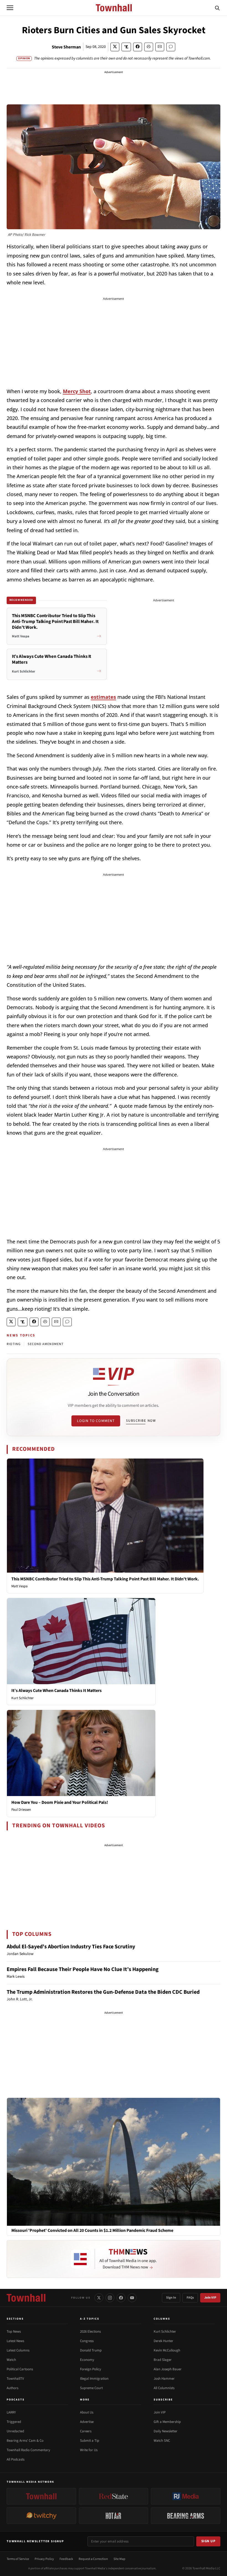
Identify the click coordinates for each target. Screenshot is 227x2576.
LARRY (11, 2412)
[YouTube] (132, 2298)
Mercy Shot (77, 391)
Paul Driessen (21, 1810)
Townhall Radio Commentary (28, 2450)
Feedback (66, 2559)
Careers (86, 2431)
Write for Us (89, 2450)
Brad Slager (163, 2360)
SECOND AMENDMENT (46, 1344)
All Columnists (164, 2388)
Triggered (14, 2422)
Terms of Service (18, 2559)
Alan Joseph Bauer (168, 2369)
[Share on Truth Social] (126, 47)
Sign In (171, 2298)
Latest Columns (18, 2350)
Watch (11, 2360)
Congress (87, 2341)
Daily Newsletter (166, 2431)
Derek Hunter (163, 2341)
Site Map (119, 2559)
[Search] (217, 8)
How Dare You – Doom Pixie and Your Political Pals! (60, 1802)
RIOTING (14, 1344)
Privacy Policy (44, 2559)
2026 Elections (90, 2332)
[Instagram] (110, 2298)
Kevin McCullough (167, 2350)
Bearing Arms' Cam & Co (25, 2441)
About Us (87, 2412)
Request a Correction (93, 2559)
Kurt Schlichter (23, 1698)
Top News (14, 2332)
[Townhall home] (26, 2298)
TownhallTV (15, 2379)
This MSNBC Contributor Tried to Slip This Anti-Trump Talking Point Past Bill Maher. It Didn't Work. (105, 1579)
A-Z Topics (90, 2319)
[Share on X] (115, 47)
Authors (12, 2388)
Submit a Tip (90, 2441)
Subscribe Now (141, 1421)
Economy (87, 2360)
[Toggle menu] (10, 8)
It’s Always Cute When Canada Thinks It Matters (56, 1691)
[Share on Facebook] (138, 47)
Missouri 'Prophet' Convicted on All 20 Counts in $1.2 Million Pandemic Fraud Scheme (92, 2231)
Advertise (87, 2422)
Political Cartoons (20, 2369)
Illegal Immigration (94, 2379)
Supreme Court (91, 2388)
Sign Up (208, 2541)
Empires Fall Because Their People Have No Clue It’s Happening (83, 1969)
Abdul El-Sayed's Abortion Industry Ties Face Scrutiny (71, 1947)
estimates (103, 697)
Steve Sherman (66, 47)
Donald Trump (91, 2350)
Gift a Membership (167, 2422)
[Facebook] (121, 2298)
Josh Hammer (164, 2379)
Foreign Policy (91, 2369)
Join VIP (210, 2298)
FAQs (190, 2298)
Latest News (15, 2341)
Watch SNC (162, 2441)
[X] (99, 2298)
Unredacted (15, 2431)
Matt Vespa (20, 1586)
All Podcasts (16, 2459)
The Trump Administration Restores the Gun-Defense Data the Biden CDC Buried (103, 1992)
